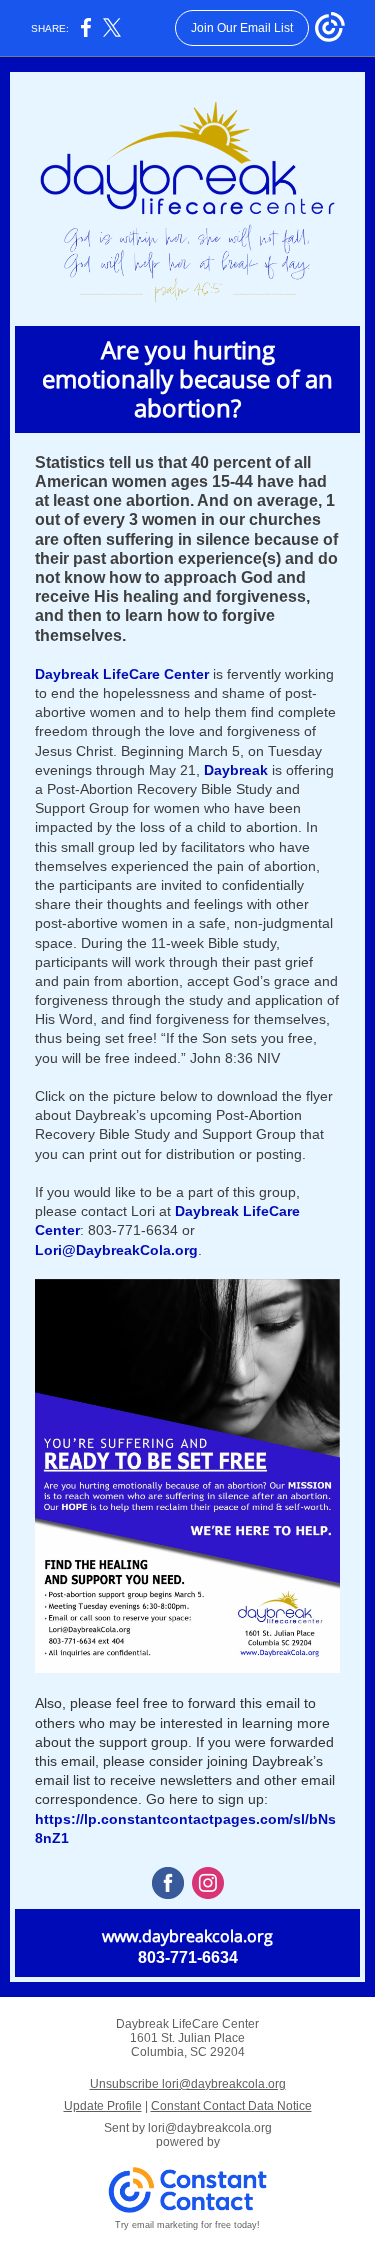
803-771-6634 (188, 1957)
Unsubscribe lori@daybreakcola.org (188, 2084)
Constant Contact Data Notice (231, 2106)
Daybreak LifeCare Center (122, 674)
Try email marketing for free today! (187, 2225)
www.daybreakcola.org (187, 1936)
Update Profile (103, 2106)
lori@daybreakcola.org (210, 2128)
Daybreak (236, 770)
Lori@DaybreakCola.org (116, 1250)
